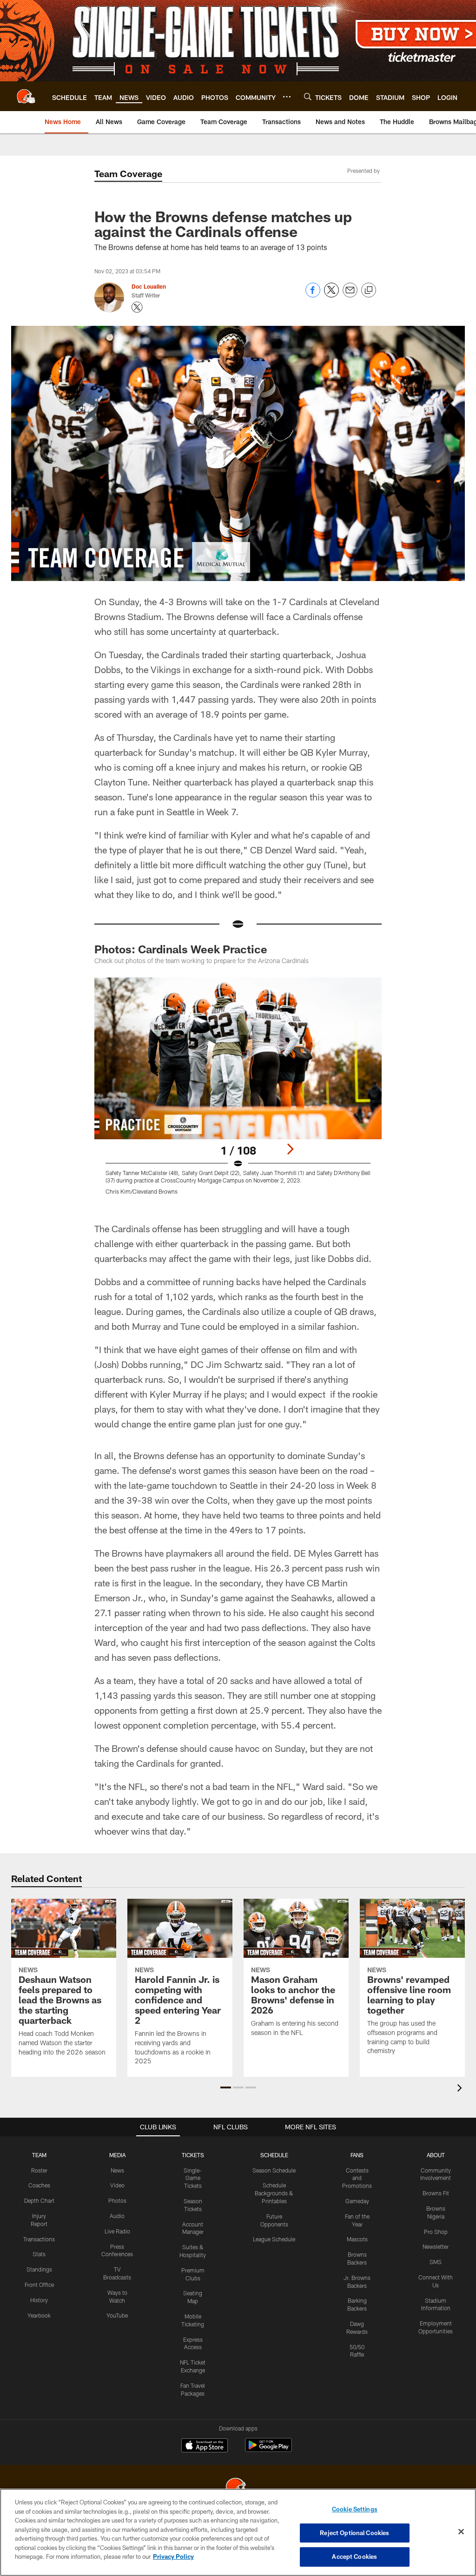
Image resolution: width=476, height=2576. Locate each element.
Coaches (39, 2185)
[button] (226, 2087)
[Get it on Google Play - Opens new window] (268, 2450)
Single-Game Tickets (193, 2178)
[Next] (290, 1149)
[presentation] (461, 2089)
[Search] (308, 96)
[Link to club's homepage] (26, 96)
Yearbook (39, 2315)
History (39, 2300)
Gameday (357, 2201)
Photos (117, 2200)
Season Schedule (274, 2170)
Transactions (39, 2239)
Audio (117, 2216)
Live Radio (117, 2231)
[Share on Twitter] (331, 295)
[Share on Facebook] (313, 295)
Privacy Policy (173, 2556)
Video (117, 2185)
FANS (357, 2155)
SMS (436, 2262)
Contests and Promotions (357, 2178)
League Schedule (274, 2239)
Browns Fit (436, 2193)
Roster (39, 2170)
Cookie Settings (355, 2509)
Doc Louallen (149, 286)
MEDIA (117, 2155)
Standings (39, 2269)
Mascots (357, 2239)
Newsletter (436, 2246)
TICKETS (193, 2155)
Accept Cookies (354, 2556)
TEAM (39, 2155)
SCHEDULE (274, 2155)
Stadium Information (436, 2304)
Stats (39, 2254)
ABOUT (436, 2155)
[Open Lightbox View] (238, 1092)
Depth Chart (39, 2200)
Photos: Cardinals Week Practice (181, 949)
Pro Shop (436, 2232)
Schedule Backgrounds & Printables (274, 2193)
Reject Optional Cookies (354, 2533)
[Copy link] (369, 291)
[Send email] (350, 295)
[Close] (461, 2532)
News (117, 2170)
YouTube (117, 2315)
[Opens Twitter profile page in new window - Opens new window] (137, 307)
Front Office (39, 2285)
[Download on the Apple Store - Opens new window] (205, 2446)
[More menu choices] (287, 97)
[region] (238, 2532)
